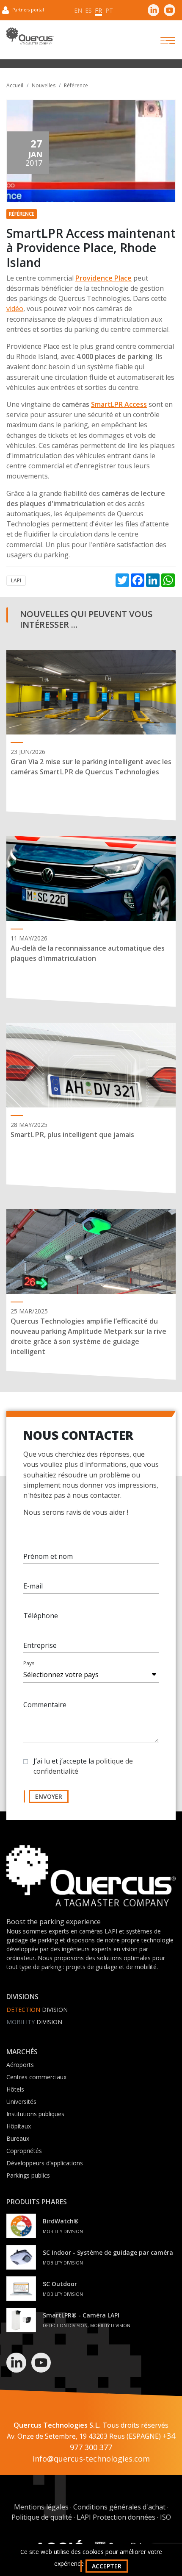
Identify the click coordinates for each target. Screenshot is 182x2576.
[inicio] (91, 1881)
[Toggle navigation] (160, 41)
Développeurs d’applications (45, 2163)
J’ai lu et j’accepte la (83, 1766)
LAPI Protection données (116, 2517)
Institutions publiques (35, 2114)
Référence (76, 85)
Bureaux (18, 2138)
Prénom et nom (48, 1556)
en (78, 10)
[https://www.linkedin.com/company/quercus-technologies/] (154, 10)
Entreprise (40, 1645)
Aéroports (20, 2065)
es (88, 10)
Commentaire (45, 1705)
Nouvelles (44, 85)
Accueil (15, 85)
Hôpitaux (19, 2126)
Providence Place (103, 278)
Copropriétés (24, 2151)
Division (37, 2010)
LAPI (16, 580)
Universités (21, 2102)
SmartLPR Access (119, 404)
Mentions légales (41, 2507)
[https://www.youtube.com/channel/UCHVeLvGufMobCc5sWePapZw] (169, 10)
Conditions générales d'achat (119, 2507)
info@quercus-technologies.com (91, 2459)
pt (109, 10)
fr (98, 10)
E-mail (33, 1586)
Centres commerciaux (36, 2077)
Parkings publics (28, 2175)
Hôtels (15, 2089)
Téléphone (41, 1616)
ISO (165, 2517)
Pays (29, 1663)
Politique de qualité (42, 2517)
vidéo (15, 309)
